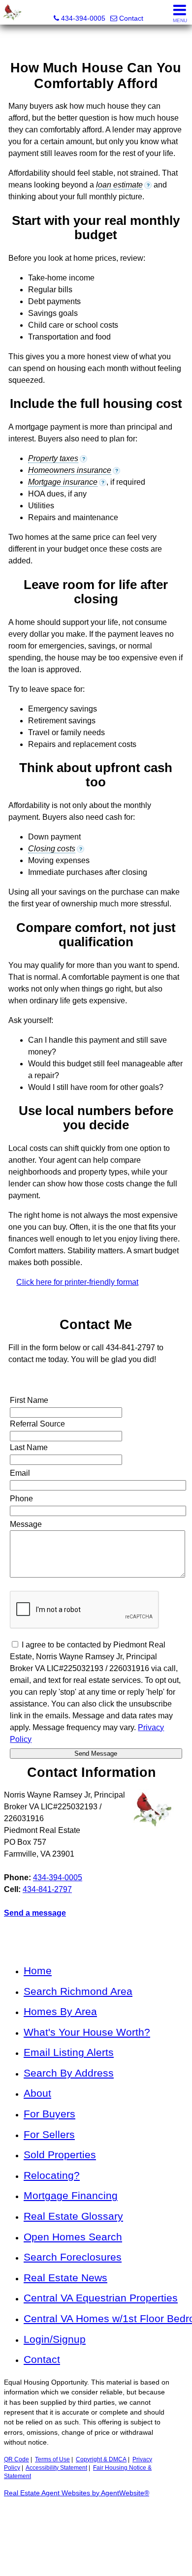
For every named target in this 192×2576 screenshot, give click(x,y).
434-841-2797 (47, 1889)
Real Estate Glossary (73, 2216)
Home (38, 1971)
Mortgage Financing (71, 2195)
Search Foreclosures (73, 2257)
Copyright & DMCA (101, 2459)
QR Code (16, 2459)
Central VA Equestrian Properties (101, 2298)
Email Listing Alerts (69, 2052)
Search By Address (69, 2073)
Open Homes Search (73, 2237)
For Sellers (49, 2134)
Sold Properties (60, 2155)
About (37, 2093)
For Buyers (49, 2114)
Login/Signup (55, 2339)
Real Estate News (65, 2278)
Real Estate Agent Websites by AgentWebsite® (77, 2493)
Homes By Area (60, 2011)
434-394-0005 (58, 1878)
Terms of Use (52, 2459)
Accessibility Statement (56, 2468)
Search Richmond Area (78, 1991)
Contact (42, 2359)
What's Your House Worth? (87, 2032)
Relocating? (52, 2175)
